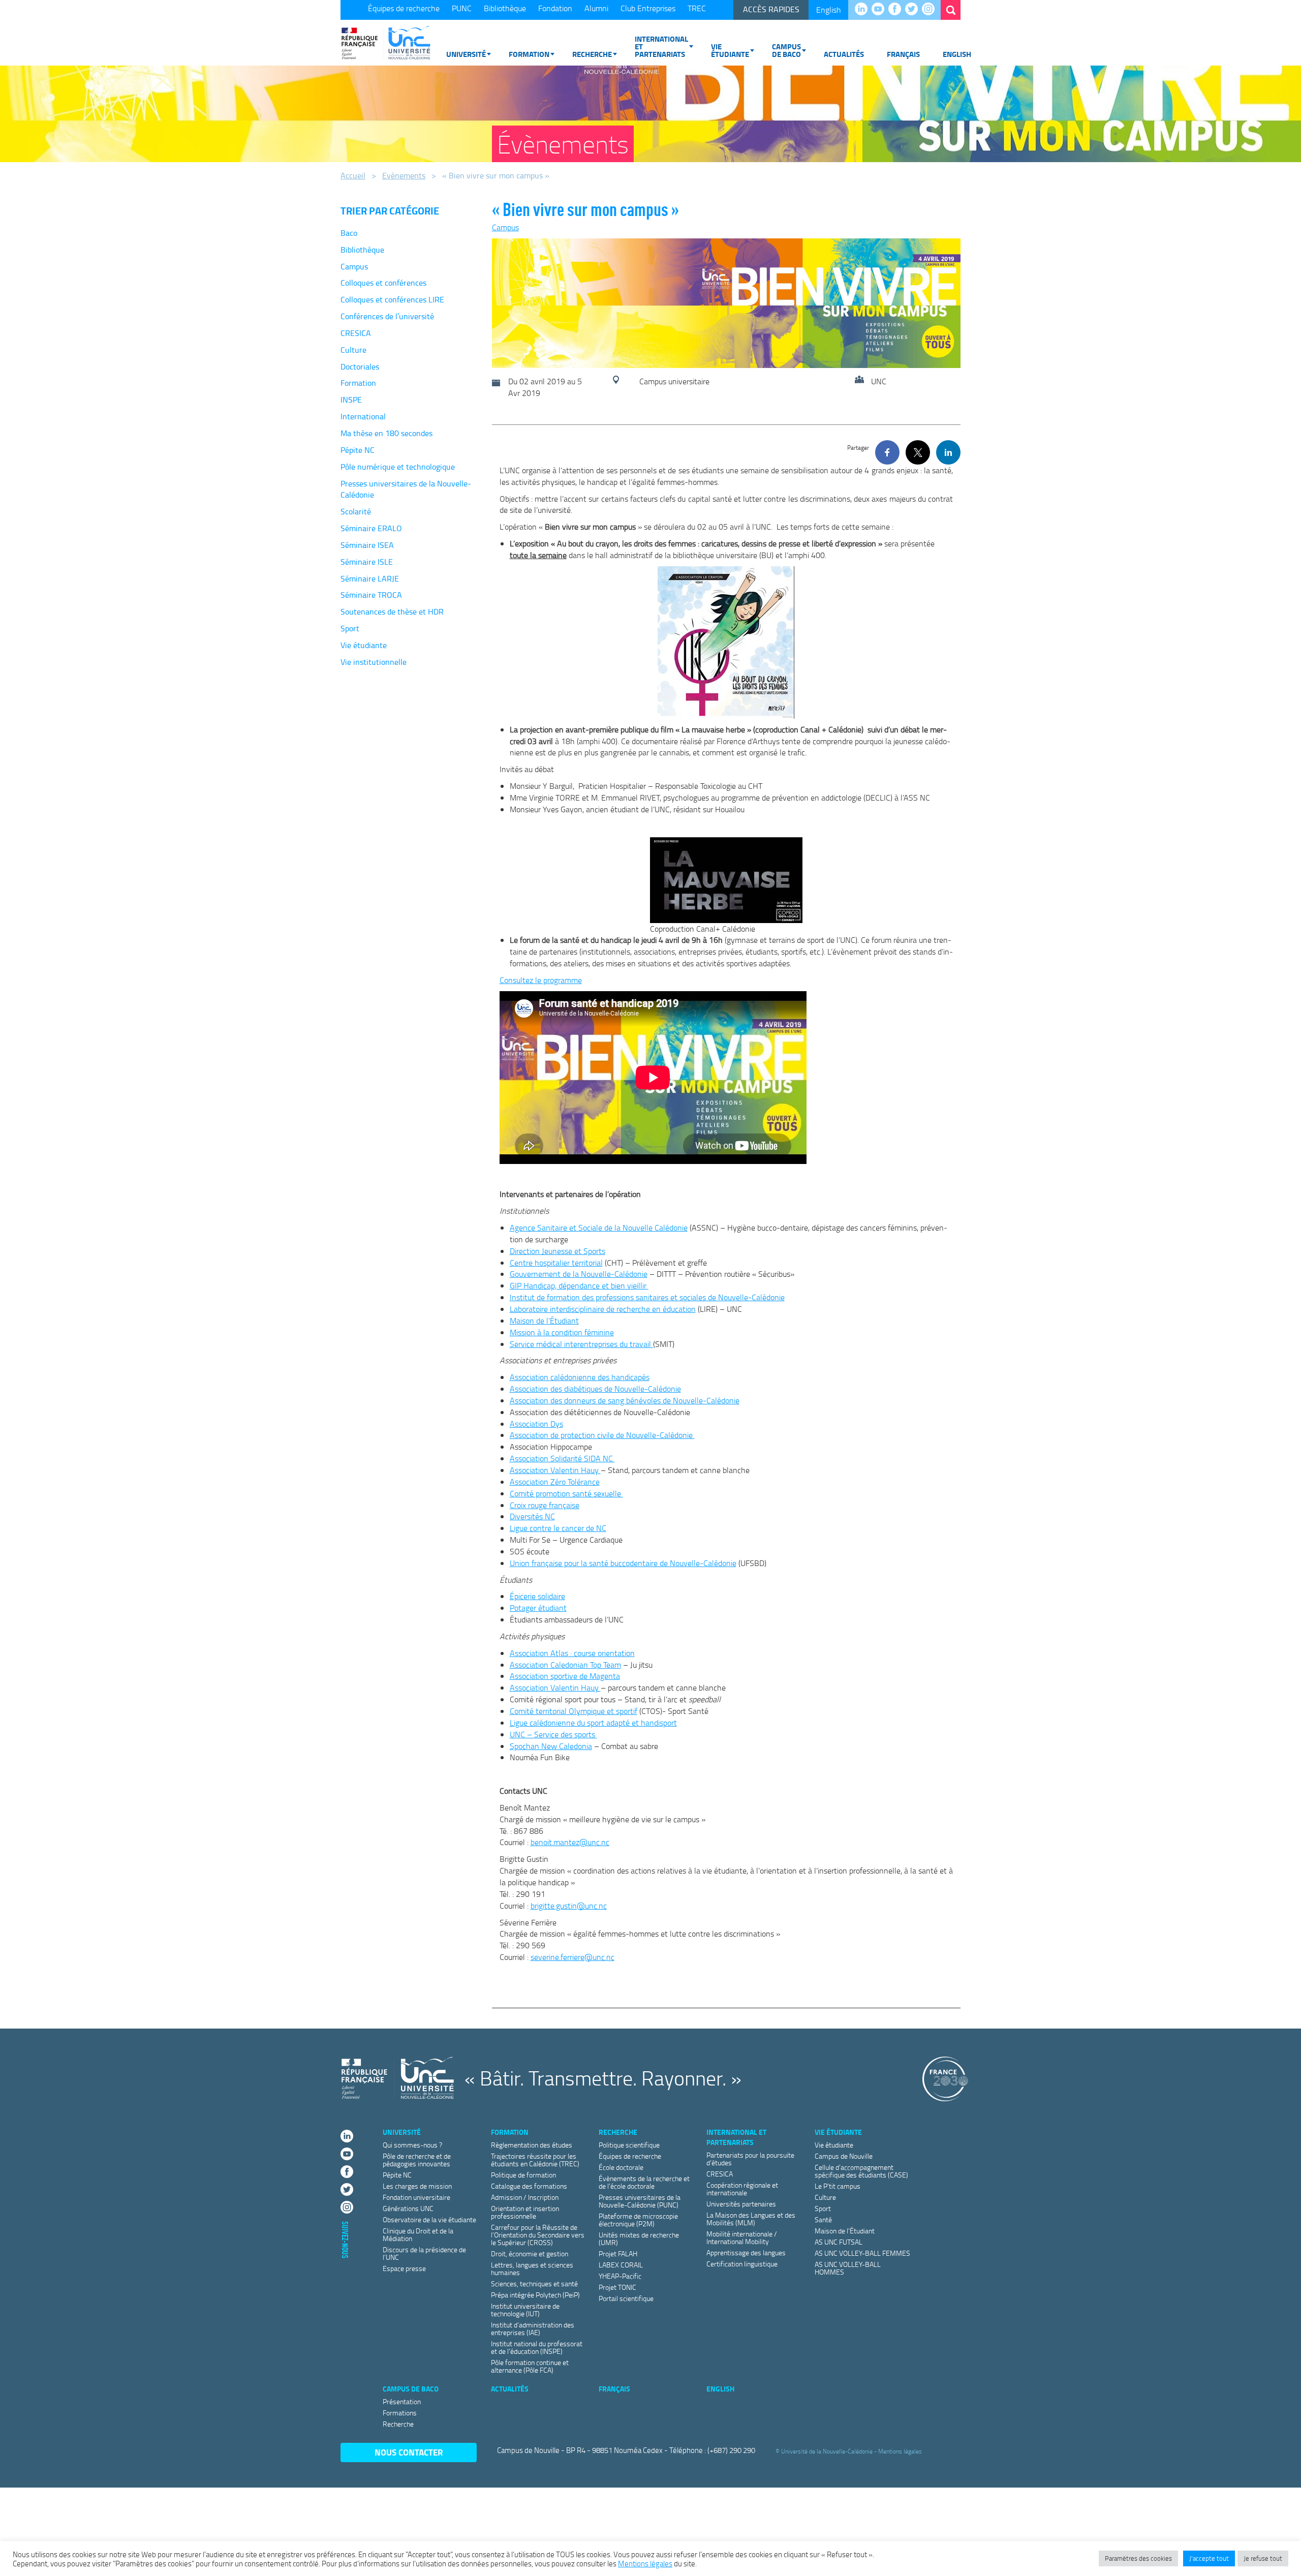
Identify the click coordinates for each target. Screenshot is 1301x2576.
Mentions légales (900, 2451)
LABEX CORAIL (621, 2265)
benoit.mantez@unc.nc (570, 1842)
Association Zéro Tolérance (555, 1482)
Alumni (596, 8)
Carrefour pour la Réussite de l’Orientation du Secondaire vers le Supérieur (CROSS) (538, 2235)
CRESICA (356, 333)
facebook (897, 10)
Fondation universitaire (416, 2197)
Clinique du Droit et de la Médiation (418, 2234)
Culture (353, 350)
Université (466, 54)
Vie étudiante (730, 50)
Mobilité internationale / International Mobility (742, 2237)
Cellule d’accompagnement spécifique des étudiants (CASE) (861, 2171)
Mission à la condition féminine (562, 1332)
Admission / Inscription (525, 2197)
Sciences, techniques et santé (534, 2283)
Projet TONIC (617, 2287)
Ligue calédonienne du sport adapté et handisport (593, 1723)
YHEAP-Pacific (620, 2276)
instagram (931, 10)
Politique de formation (523, 2175)
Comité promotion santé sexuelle (566, 1493)
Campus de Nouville (844, 2156)
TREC (697, 8)
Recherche (592, 54)
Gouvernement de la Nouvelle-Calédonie (579, 1274)
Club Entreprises (648, 8)
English (829, 10)
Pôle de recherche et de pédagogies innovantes (417, 2160)
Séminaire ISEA (367, 545)
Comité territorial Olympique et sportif (574, 1711)
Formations (400, 2413)
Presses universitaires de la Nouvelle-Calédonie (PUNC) (640, 2201)
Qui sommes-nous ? (412, 2145)
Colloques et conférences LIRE (392, 299)
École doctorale (621, 2167)
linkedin (864, 10)
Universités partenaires (741, 2204)
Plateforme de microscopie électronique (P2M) (638, 2220)
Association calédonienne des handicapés (580, 1377)
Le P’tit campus (838, 2186)
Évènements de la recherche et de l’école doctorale (644, 2182)
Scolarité (356, 511)
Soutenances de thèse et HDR (392, 611)
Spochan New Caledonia (551, 1746)
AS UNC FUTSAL (839, 2242)
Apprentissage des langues (746, 2252)
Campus (354, 266)
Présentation (402, 2401)
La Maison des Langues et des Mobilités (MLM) (751, 2219)
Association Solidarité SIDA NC (562, 1458)
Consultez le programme (541, 980)
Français (903, 54)
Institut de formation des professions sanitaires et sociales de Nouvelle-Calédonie (647, 1297)
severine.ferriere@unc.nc (572, 1957)
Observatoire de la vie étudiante (429, 2219)
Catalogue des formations (529, 2186)
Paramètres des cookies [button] (1138, 2558)
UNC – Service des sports (553, 1734)
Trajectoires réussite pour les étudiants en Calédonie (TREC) (535, 2160)
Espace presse (404, 2268)
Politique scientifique (629, 2145)
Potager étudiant (538, 1608)
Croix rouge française (545, 1505)
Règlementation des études (532, 2145)
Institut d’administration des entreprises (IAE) (533, 2328)
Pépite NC (358, 450)
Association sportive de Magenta (565, 1676)
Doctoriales (360, 366)
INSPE (351, 400)
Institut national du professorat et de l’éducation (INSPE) (537, 2347)
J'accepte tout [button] (1209, 2558)
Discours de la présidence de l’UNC (424, 2253)
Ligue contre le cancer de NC (558, 1528)
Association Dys (536, 1424)
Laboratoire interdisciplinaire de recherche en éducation (603, 1309)
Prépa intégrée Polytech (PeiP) (535, 2295)
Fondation (555, 8)
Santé (823, 2219)
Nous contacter (409, 2452)
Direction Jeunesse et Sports (557, 1251)
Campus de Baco (786, 50)
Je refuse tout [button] (1263, 2558)
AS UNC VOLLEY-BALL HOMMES (848, 2268)
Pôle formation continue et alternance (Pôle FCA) (530, 2366)
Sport (350, 628)
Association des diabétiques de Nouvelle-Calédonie (595, 1389)
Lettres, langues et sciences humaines (532, 2268)
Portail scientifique (626, 2298)
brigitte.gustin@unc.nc (569, 1906)
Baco (349, 233)
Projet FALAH (618, 2253)
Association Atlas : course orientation (572, 1653)
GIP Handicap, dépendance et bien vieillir (579, 1285)
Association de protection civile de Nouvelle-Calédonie (602, 1435)
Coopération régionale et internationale (742, 2189)
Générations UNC (408, 2208)
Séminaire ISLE (367, 562)
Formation (529, 54)
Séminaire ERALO (371, 528)
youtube (880, 10)
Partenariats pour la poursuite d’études (750, 2159)
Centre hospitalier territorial (556, 1263)
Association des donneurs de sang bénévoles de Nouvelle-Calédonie (625, 1400)
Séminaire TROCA (371, 595)
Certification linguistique (742, 2264)
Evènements (404, 175)
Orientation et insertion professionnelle (525, 2212)
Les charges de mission (417, 2186)
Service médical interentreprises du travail (581, 1344)
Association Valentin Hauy (555, 1470)
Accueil (353, 175)
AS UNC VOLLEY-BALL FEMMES (862, 2253)
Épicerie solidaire (537, 1596)
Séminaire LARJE (370, 578)
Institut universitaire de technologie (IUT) (525, 2310)
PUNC (462, 8)
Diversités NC (532, 1516)
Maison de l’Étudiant (544, 1321)
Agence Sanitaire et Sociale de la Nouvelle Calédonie (599, 1228)
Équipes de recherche (404, 8)
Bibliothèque (505, 8)
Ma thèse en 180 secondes (386, 433)
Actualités (844, 54)
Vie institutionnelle (374, 662)
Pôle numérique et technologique (398, 467)
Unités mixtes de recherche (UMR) (639, 2238)
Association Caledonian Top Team (565, 1665)
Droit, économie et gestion (530, 2253)
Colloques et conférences (383, 283)
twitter (914, 10)
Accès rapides (771, 9)
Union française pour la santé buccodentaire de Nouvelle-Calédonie (623, 1563)
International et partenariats (661, 46)
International (363, 416)
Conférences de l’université (387, 316)
